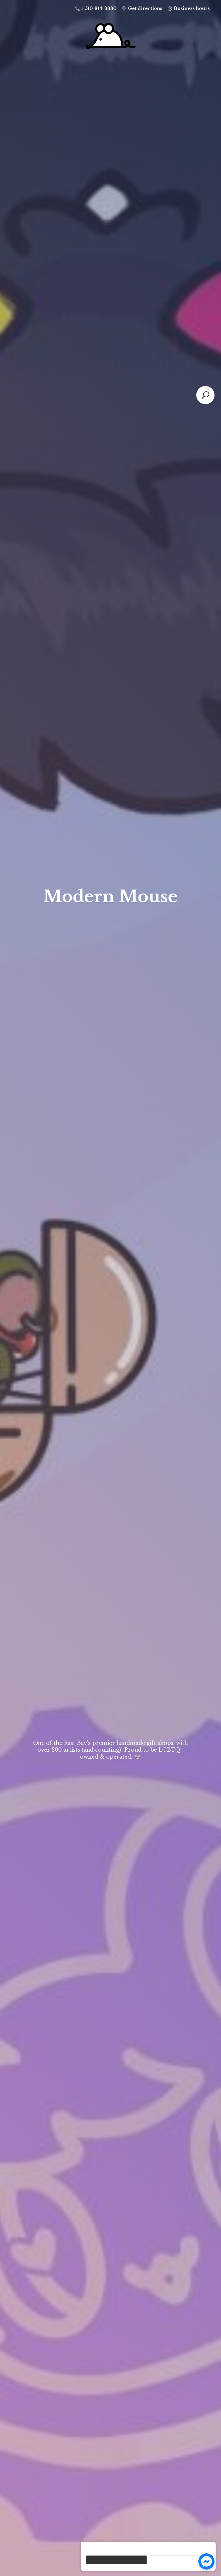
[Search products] (205, 395)
